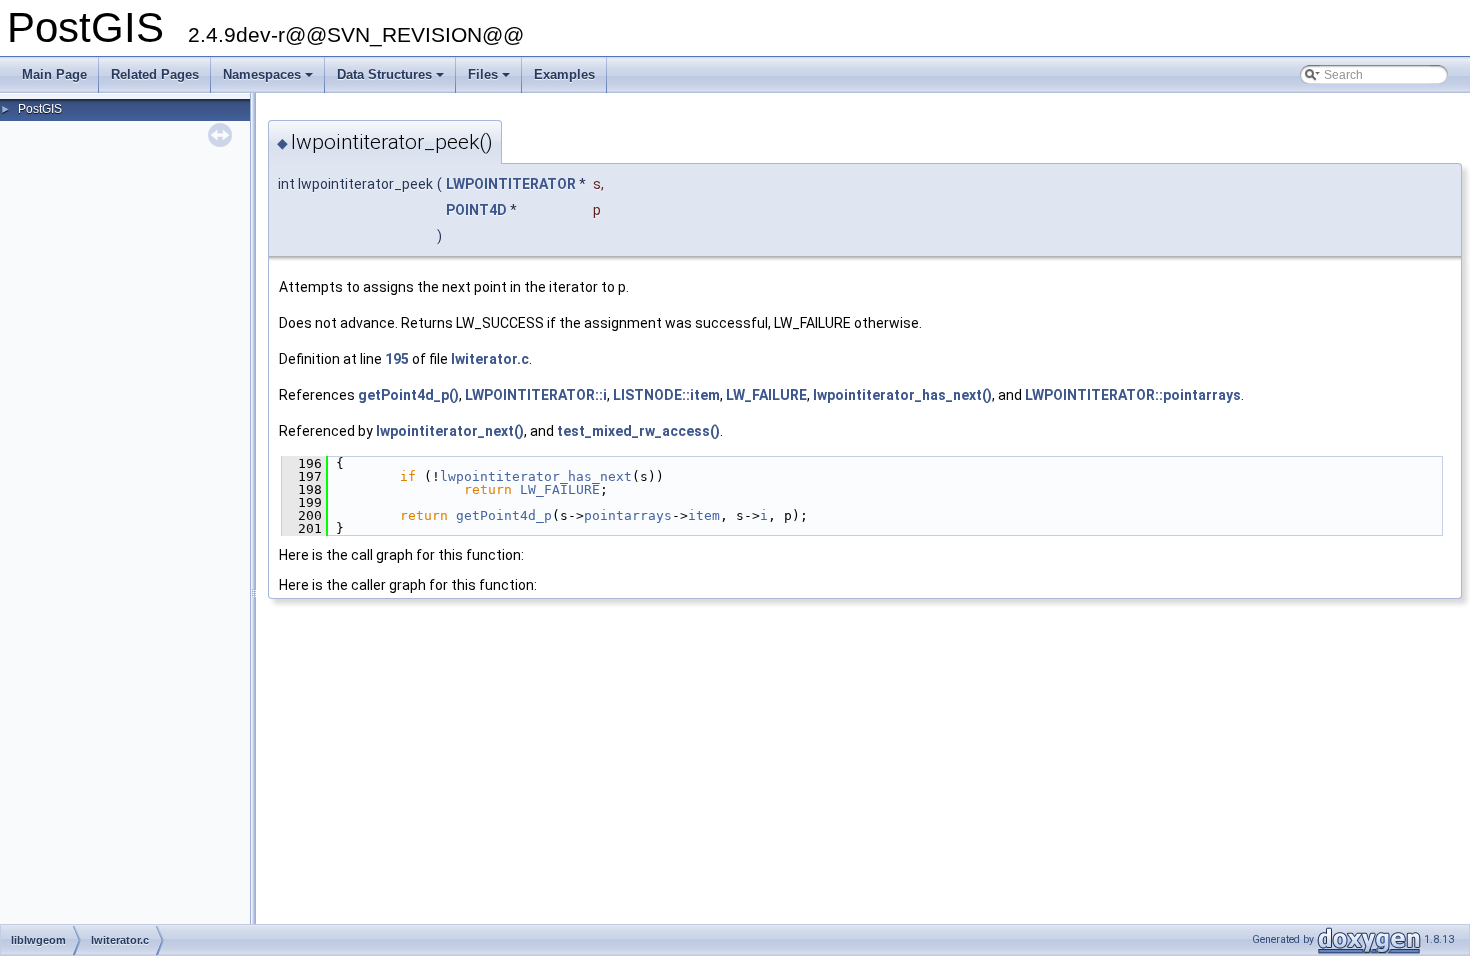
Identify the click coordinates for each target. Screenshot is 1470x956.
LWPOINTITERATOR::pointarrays (1133, 395)
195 (397, 359)
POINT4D (476, 210)
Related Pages (155, 74)
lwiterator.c (490, 359)
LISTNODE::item (666, 395)
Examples (564, 74)
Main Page (54, 74)
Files (490, 80)
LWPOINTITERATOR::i (536, 395)
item (704, 515)
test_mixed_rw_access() (638, 431)
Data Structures (392, 80)
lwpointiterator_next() (450, 431)
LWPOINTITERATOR (511, 184)
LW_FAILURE (766, 395)
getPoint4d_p (504, 515)
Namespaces (269, 80)
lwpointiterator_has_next (536, 476)
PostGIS (40, 109)
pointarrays (628, 515)
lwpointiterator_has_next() (902, 395)
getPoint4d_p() (408, 395)
